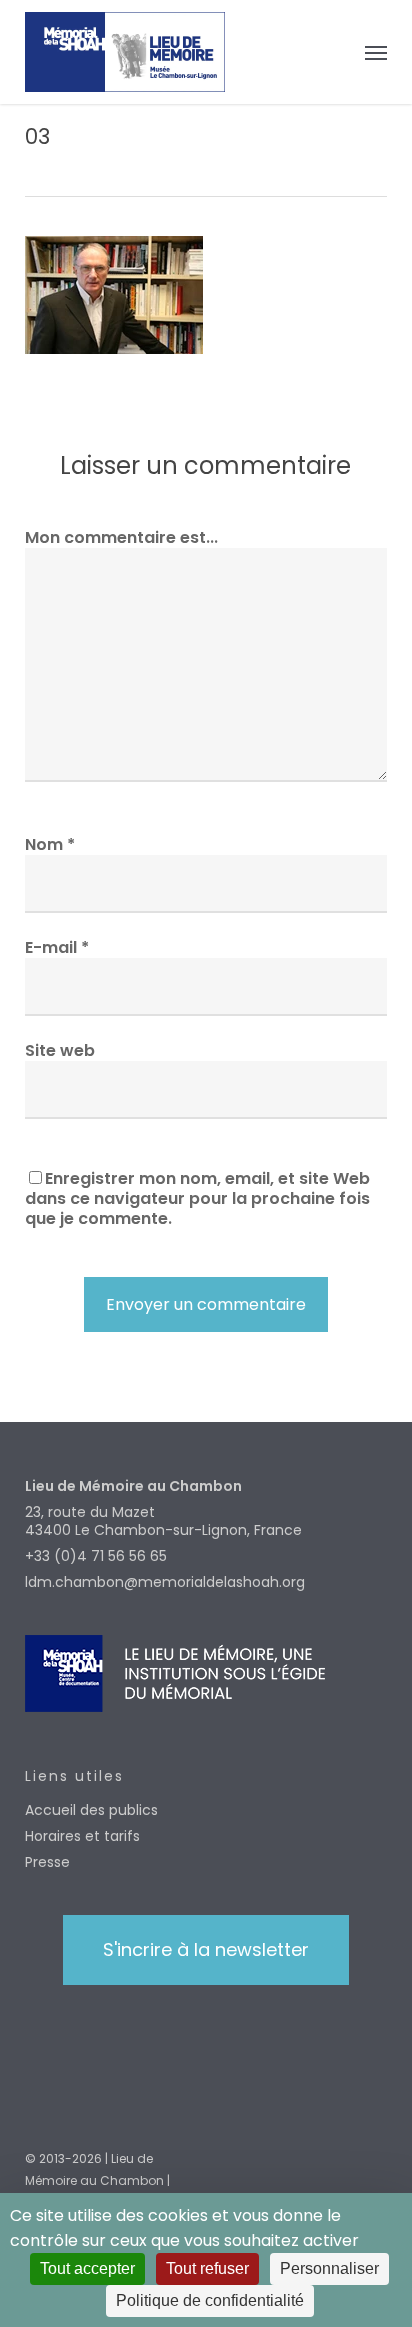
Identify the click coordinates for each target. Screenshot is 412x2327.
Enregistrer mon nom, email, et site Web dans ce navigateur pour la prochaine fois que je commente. (197, 1198)
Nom (50, 844)
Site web (60, 1050)
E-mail (57, 947)
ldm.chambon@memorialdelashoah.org (165, 1582)
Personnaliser (329, 2268)
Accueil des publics (91, 1810)
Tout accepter (87, 2268)
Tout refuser (207, 2268)
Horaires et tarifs (82, 1836)
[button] (376, 52)
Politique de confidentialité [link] (210, 2300)
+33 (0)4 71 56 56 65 (96, 1556)
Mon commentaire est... (121, 537)
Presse (47, 1862)
